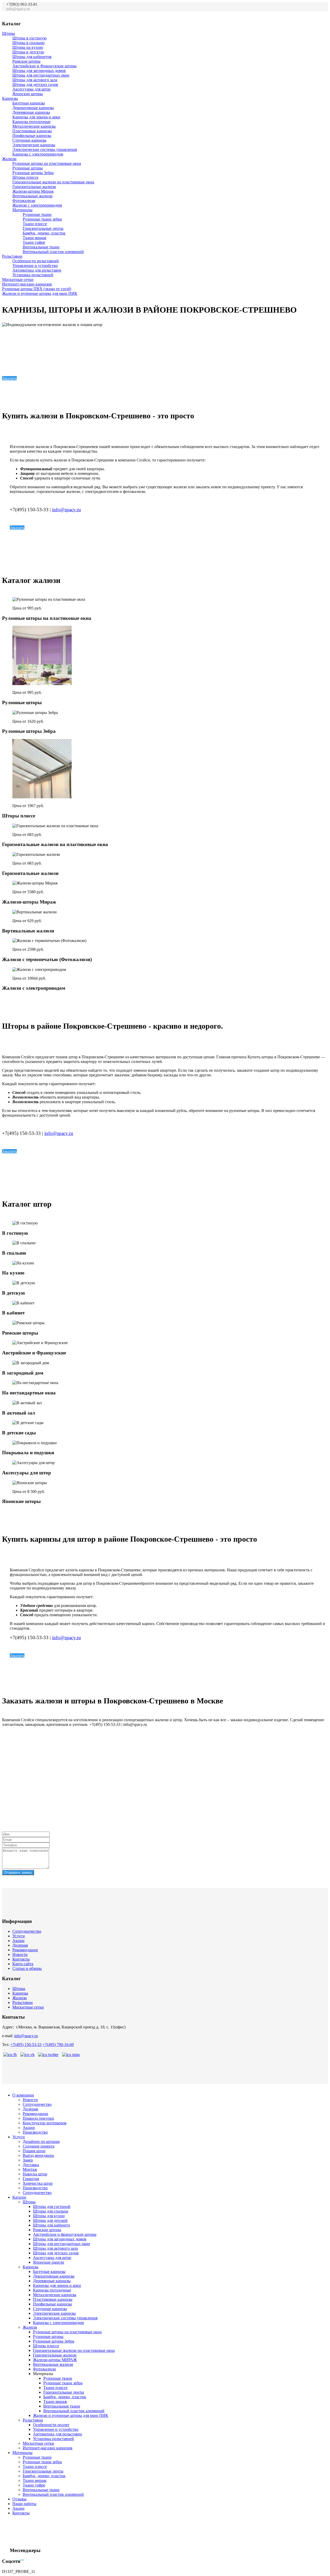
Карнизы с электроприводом (38, 154)
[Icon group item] (296, 12)
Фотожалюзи (24, 201)
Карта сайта (23, 1964)
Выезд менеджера (38, 2155)
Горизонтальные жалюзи (34, 187)
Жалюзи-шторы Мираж (33, 191)
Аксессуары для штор (31, 89)
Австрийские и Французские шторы (44, 66)
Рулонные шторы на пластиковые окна (47, 163)
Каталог (19, 2197)
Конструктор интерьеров (45, 2123)
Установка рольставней (33, 275)
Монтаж (30, 2169)
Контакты (21, 1959)
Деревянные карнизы (31, 112)
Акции (18, 1941)
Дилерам (20, 1945)
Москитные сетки (18, 279)
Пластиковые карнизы (32, 131)
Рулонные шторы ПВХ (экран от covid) (37, 289)
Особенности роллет (51, 2425)
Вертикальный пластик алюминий (53, 252)
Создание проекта (39, 2146)
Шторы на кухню (28, 47)
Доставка (31, 2165)
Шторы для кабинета (51, 2225)
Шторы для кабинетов (32, 57)
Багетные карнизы (29, 103)
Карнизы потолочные (31, 122)
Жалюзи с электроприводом (37, 205)
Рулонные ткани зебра (42, 219)
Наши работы (24, 2504)
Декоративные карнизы (33, 108)
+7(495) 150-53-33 (26, 2045)
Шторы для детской (50, 2220)
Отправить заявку (18, 1872)
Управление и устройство (35, 266)
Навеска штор (35, 2174)
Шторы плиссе (25, 177)
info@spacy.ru (67, 510)
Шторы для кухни (49, 2216)
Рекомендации (25, 1950)
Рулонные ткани (37, 214)
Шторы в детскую (28, 52)
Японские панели (49, 2262)
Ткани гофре (34, 242)
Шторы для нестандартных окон (41, 75)
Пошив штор (34, 2151)
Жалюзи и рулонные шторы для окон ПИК (40, 293)
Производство (35, 2132)
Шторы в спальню (28, 43)
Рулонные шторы (28, 168)
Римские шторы (26, 61)
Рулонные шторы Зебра (33, 173)
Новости (20, 1955)
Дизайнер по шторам (41, 2142)
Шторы (9, 33)
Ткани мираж (35, 238)
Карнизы (10, 98)
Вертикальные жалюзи (32, 196)
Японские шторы (28, 94)
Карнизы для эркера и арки (36, 117)
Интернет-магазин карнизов (27, 284)
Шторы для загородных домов (39, 71)
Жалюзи (9, 159)
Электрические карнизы (34, 145)
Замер (28, 2160)
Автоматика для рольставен (37, 270)
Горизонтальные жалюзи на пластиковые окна (53, 182)
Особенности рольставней (36, 261)
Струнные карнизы (29, 140)
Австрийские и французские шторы (65, 2234)
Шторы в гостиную (30, 38)
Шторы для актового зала (35, 80)
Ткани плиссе (35, 224)
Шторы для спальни (51, 2211)
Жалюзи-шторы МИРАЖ (55, 2360)
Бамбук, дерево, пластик (44, 233)
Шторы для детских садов (35, 84)
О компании (23, 2095)
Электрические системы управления (45, 149)
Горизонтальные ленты (43, 228)
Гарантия (31, 2179)
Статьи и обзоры (27, 1968)
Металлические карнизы (34, 126)
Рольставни (12, 256)
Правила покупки (38, 2118)
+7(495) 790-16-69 (58, 2045)
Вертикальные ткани (41, 247)
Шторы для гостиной (52, 2207)
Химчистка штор (38, 2183)
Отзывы (19, 2499)
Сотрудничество (27, 1931)
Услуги (19, 1936)
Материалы (22, 210)
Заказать (9, 378)
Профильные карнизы (32, 136)
